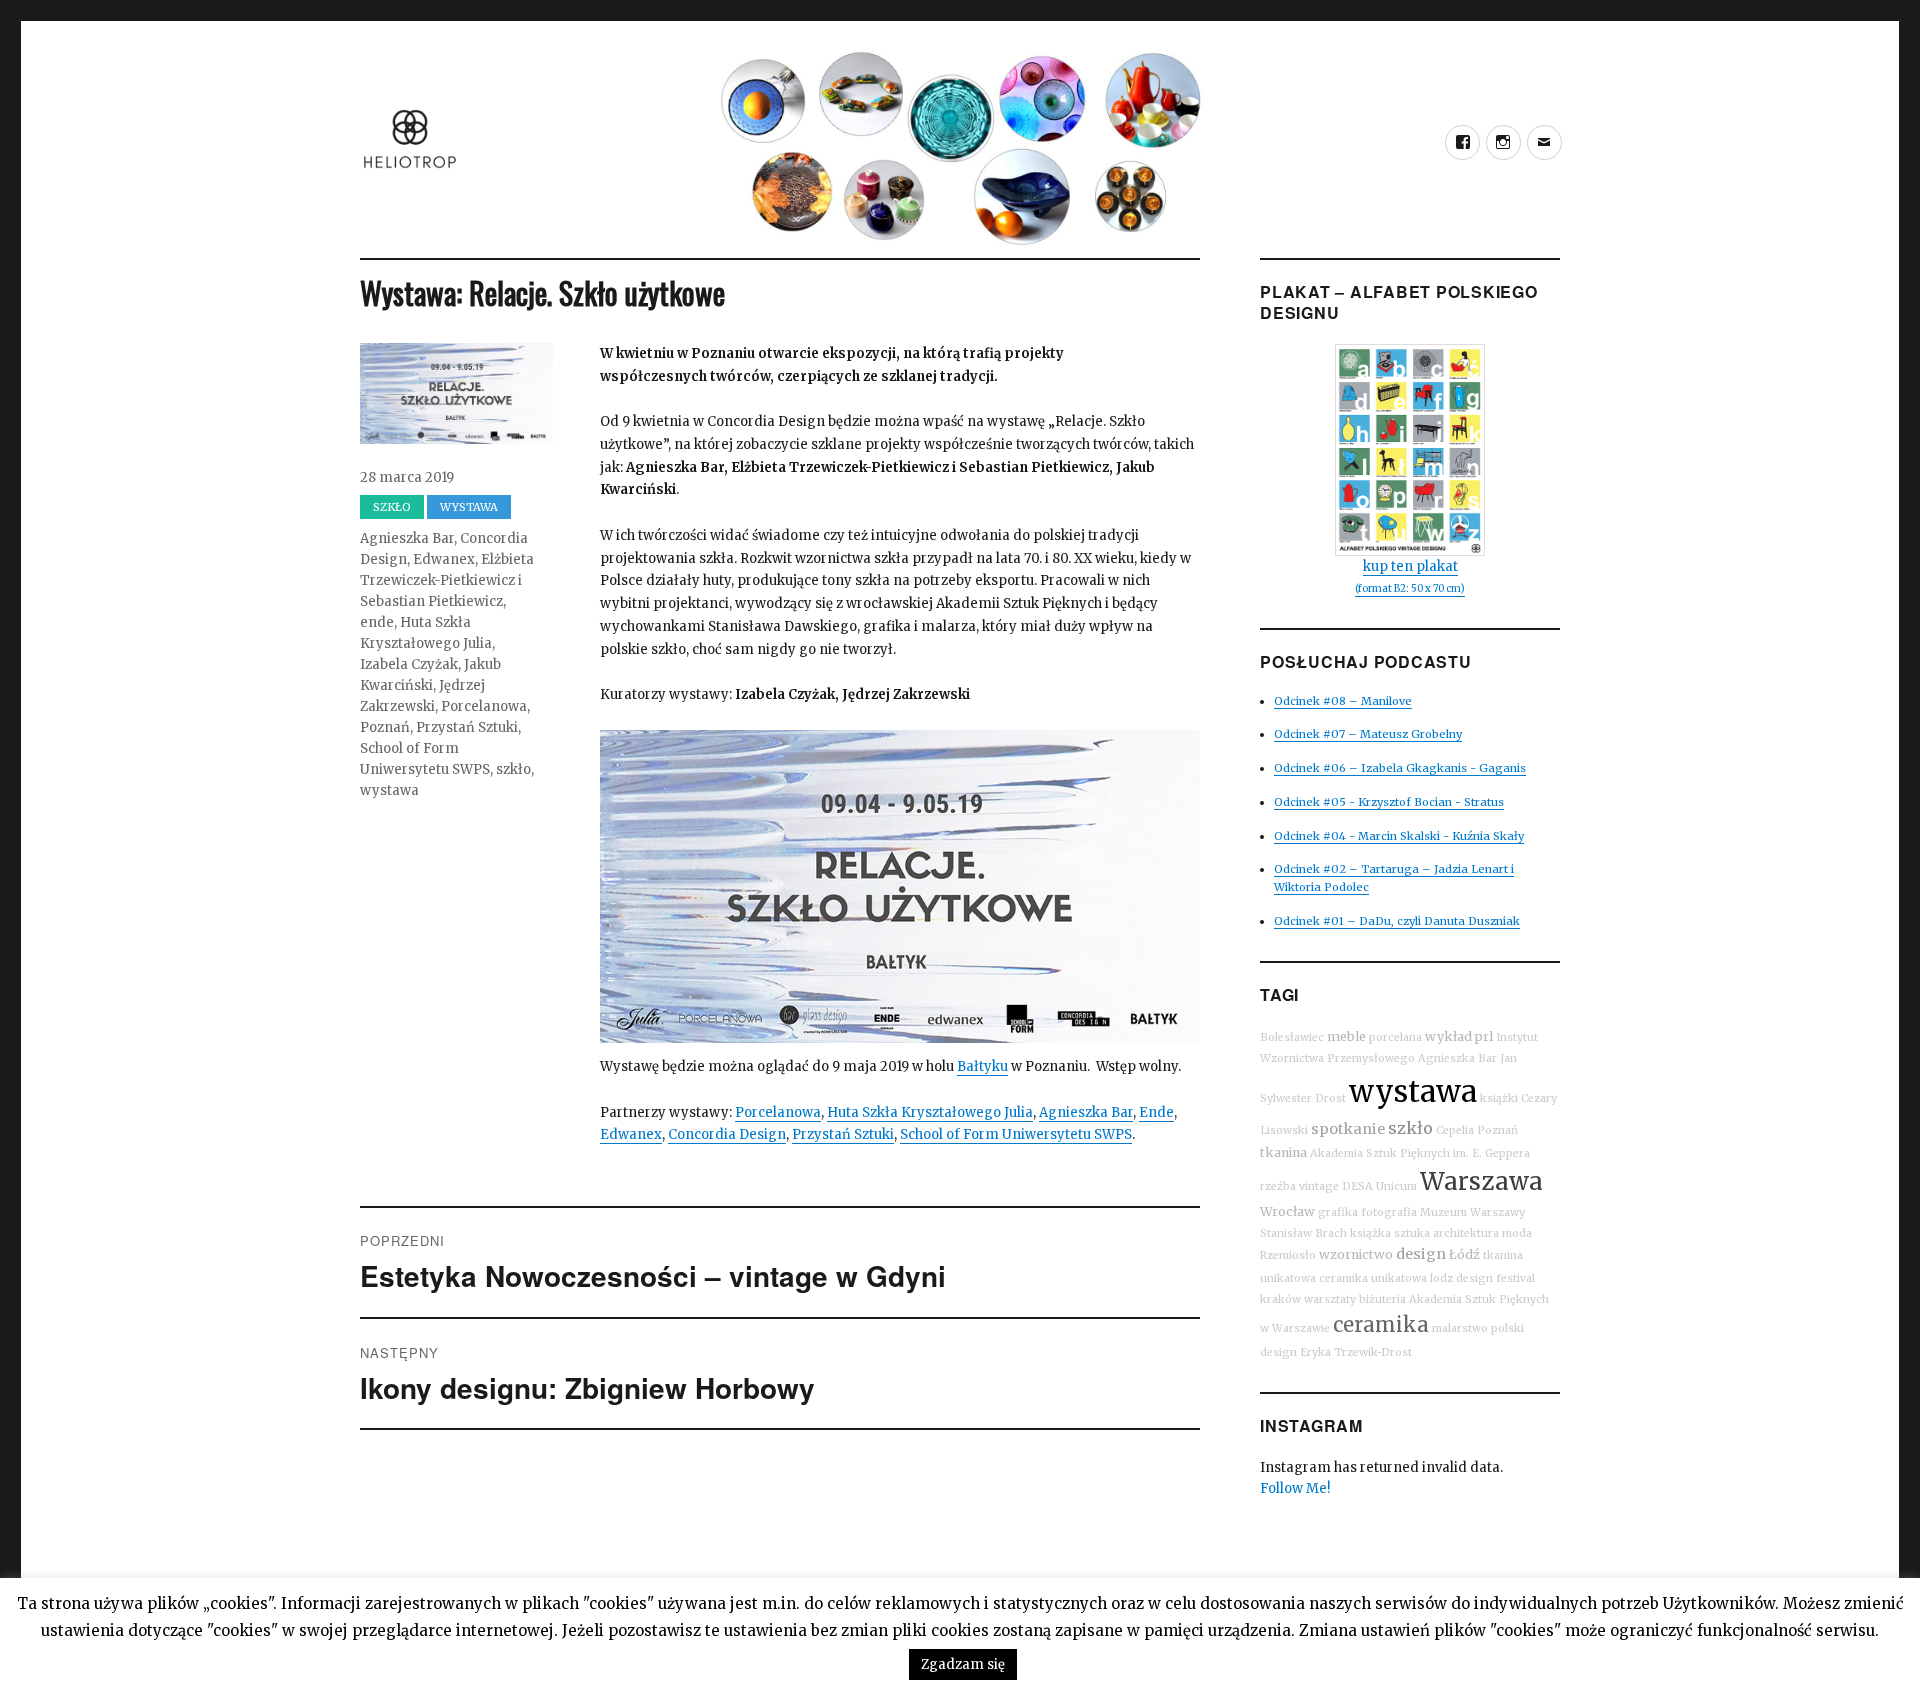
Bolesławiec (1292, 1037)
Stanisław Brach (1303, 1233)
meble (1346, 1036)
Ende (1156, 1112)
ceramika (1381, 1324)
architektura (1466, 1233)
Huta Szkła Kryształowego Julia (930, 1112)
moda (1517, 1233)
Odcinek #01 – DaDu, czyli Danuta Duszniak (1397, 921)
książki (1499, 1098)
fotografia (1389, 1212)
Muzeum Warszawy (1472, 1212)
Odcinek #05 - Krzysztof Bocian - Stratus (1389, 802)
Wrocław (1287, 1211)
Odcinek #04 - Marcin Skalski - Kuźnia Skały (1399, 836)
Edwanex (631, 1134)
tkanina (1283, 1152)
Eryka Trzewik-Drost (1356, 1352)
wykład (1448, 1036)
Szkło (392, 507)
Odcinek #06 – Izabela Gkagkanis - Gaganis (1400, 768)
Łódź (1464, 1254)
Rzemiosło (1288, 1255)
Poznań (385, 727)
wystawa (389, 790)
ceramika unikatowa (1373, 1278)
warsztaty (1330, 1299)
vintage (1319, 1186)
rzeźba (1278, 1186)
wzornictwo (1356, 1254)
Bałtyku (982, 1066)
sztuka (1412, 1233)
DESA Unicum (1379, 1186)
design (1421, 1254)
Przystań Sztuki (843, 1134)
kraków (1280, 1299)
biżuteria (1382, 1299)
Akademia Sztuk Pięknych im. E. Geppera (1420, 1153)
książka (1370, 1233)
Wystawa (469, 507)
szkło (513, 769)
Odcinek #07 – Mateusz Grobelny (1368, 734)
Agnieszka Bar (1086, 1112)
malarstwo (1460, 1328)
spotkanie (1348, 1129)
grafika (1338, 1212)
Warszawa (1481, 1181)
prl (1484, 1036)
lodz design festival (1482, 1278)
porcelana (1395, 1037)
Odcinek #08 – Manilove (1343, 701)
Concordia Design (727, 1134)
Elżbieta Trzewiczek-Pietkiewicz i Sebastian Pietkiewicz (447, 580)
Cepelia (1455, 1130)
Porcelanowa (778, 1112)
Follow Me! (1295, 1488)
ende (377, 622)
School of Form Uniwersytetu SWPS (1016, 1134)
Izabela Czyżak (409, 664)
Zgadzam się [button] (963, 1664)
